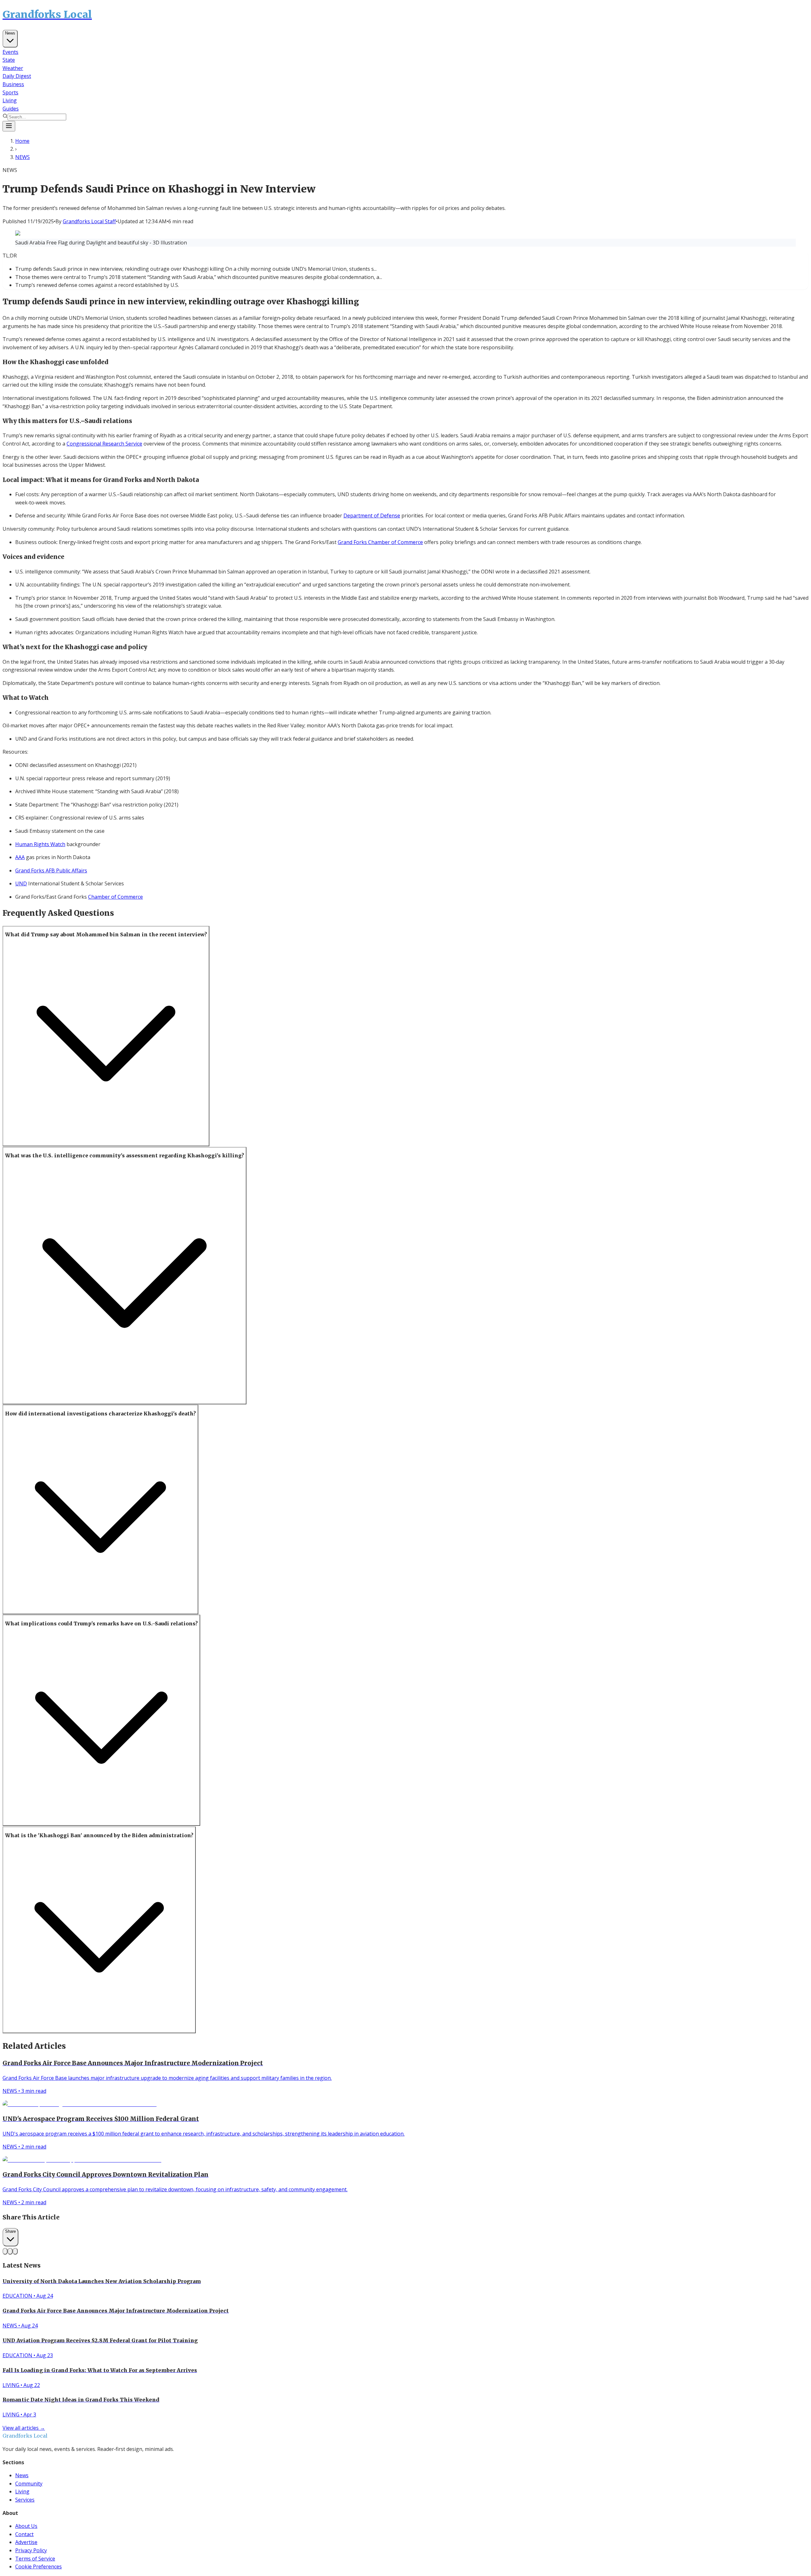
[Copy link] (15, 2251)
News (10, 33)
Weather (13, 68)
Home (22, 141)
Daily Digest (17, 76)
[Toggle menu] (9, 126)
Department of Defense (372, 516)
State (9, 60)
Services (25, 2500)
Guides (11, 109)
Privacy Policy (31, 2550)
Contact (24, 2534)
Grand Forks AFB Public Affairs (51, 870)
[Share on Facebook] (5, 2251)
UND (21, 883)
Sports (10, 92)
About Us (26, 2526)
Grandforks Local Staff (89, 221)
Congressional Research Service (104, 444)
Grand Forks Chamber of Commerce (380, 542)
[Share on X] (10, 2251)
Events (10, 52)
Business (13, 84)
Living (10, 100)
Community (29, 2484)
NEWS (22, 157)
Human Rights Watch (40, 844)
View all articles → (24, 2428)
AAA (20, 857)
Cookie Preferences (38, 2567)
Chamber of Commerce (115, 897)
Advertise (26, 2542)
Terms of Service (35, 2559)
